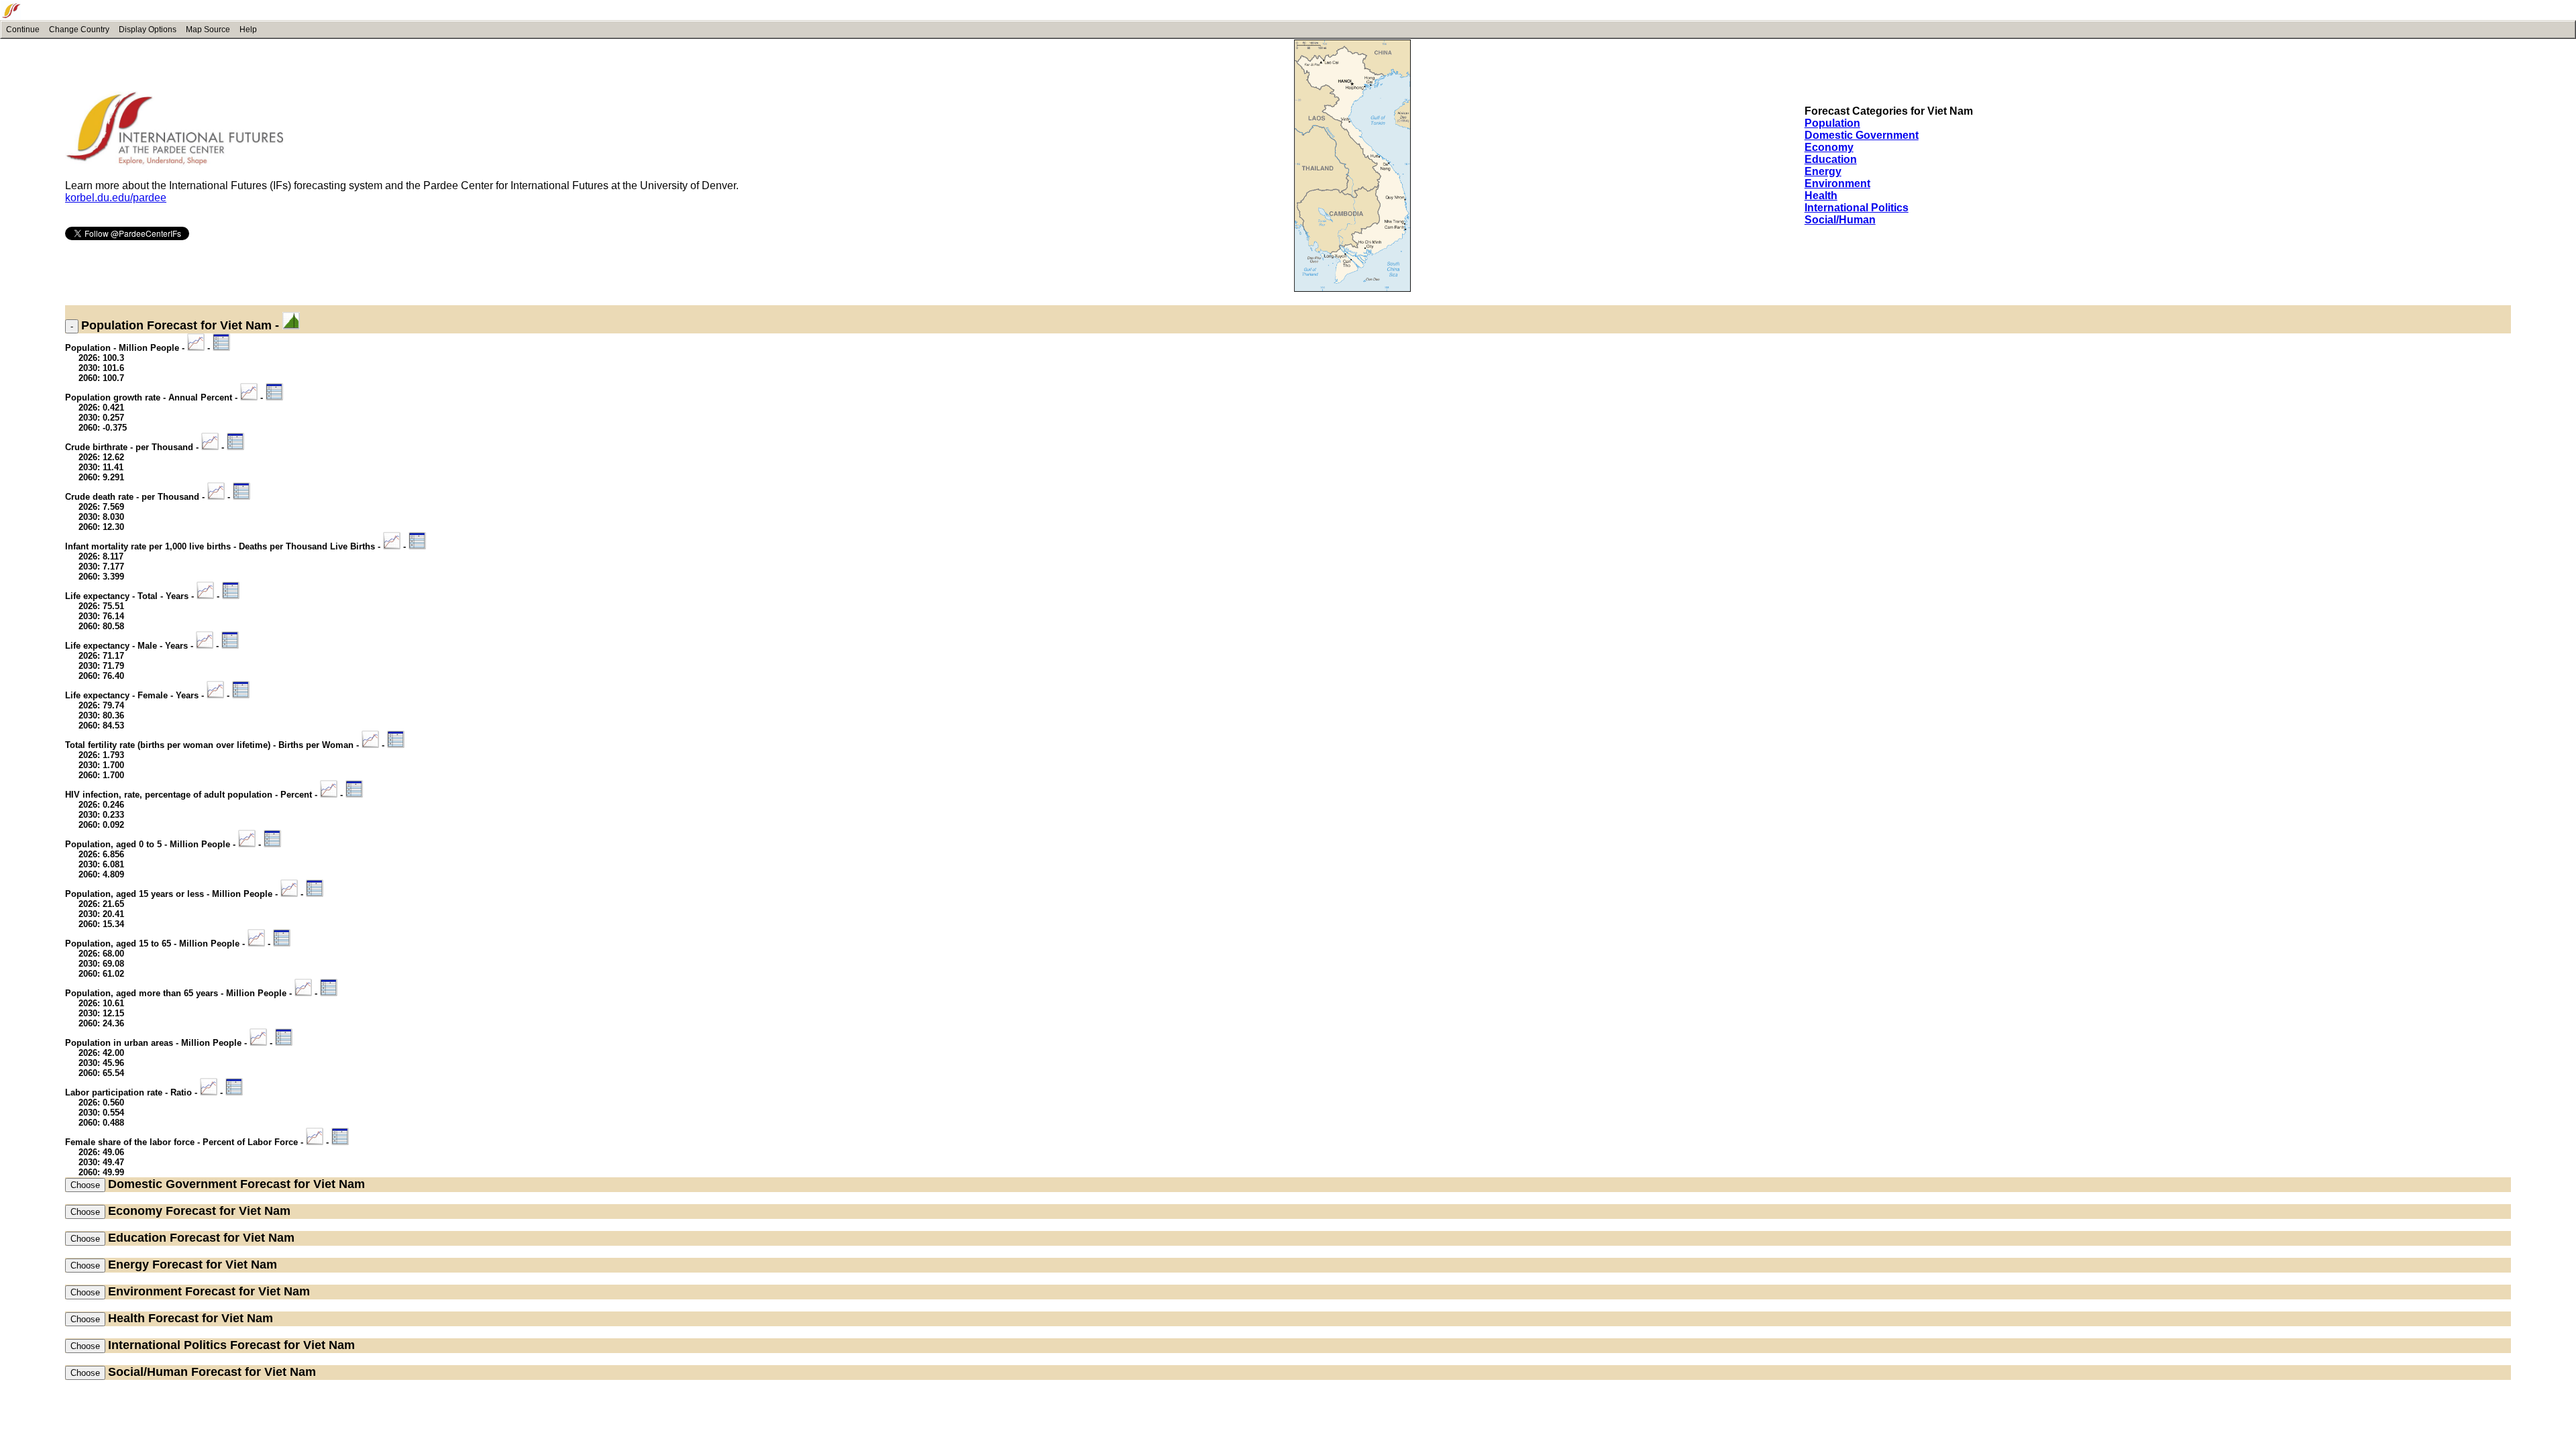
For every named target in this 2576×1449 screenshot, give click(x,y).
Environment (1837, 183)
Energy (1823, 171)
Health (1821, 196)
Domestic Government (1862, 135)
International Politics (1857, 208)
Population (1832, 123)
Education (1831, 159)
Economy (1829, 147)
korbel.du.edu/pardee (116, 198)
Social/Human (1840, 220)
